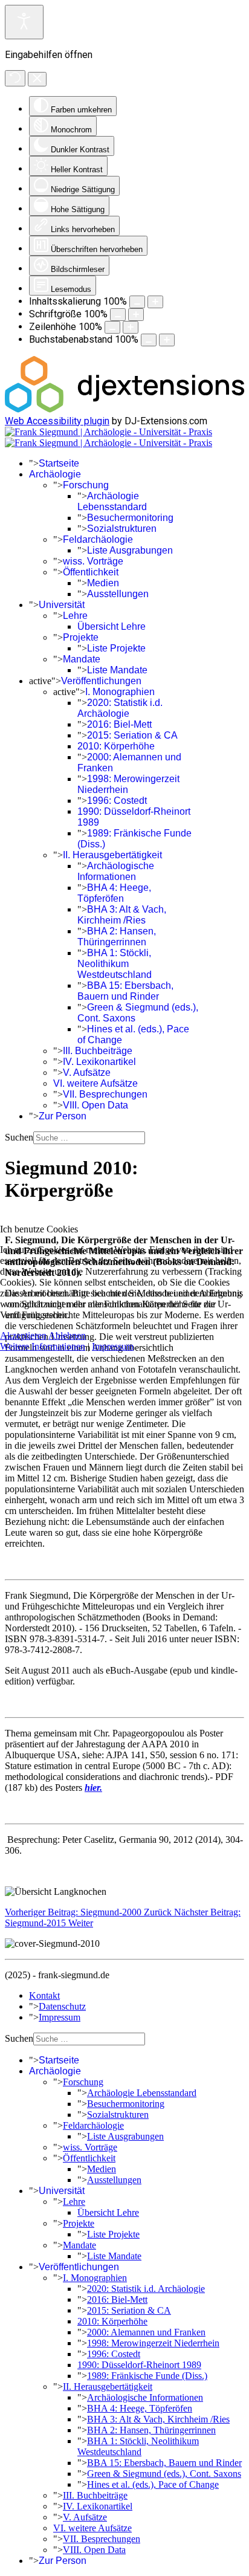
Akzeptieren (23, 1335)
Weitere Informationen (43, 1346)
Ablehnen (67, 1335)
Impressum (113, 1346)
